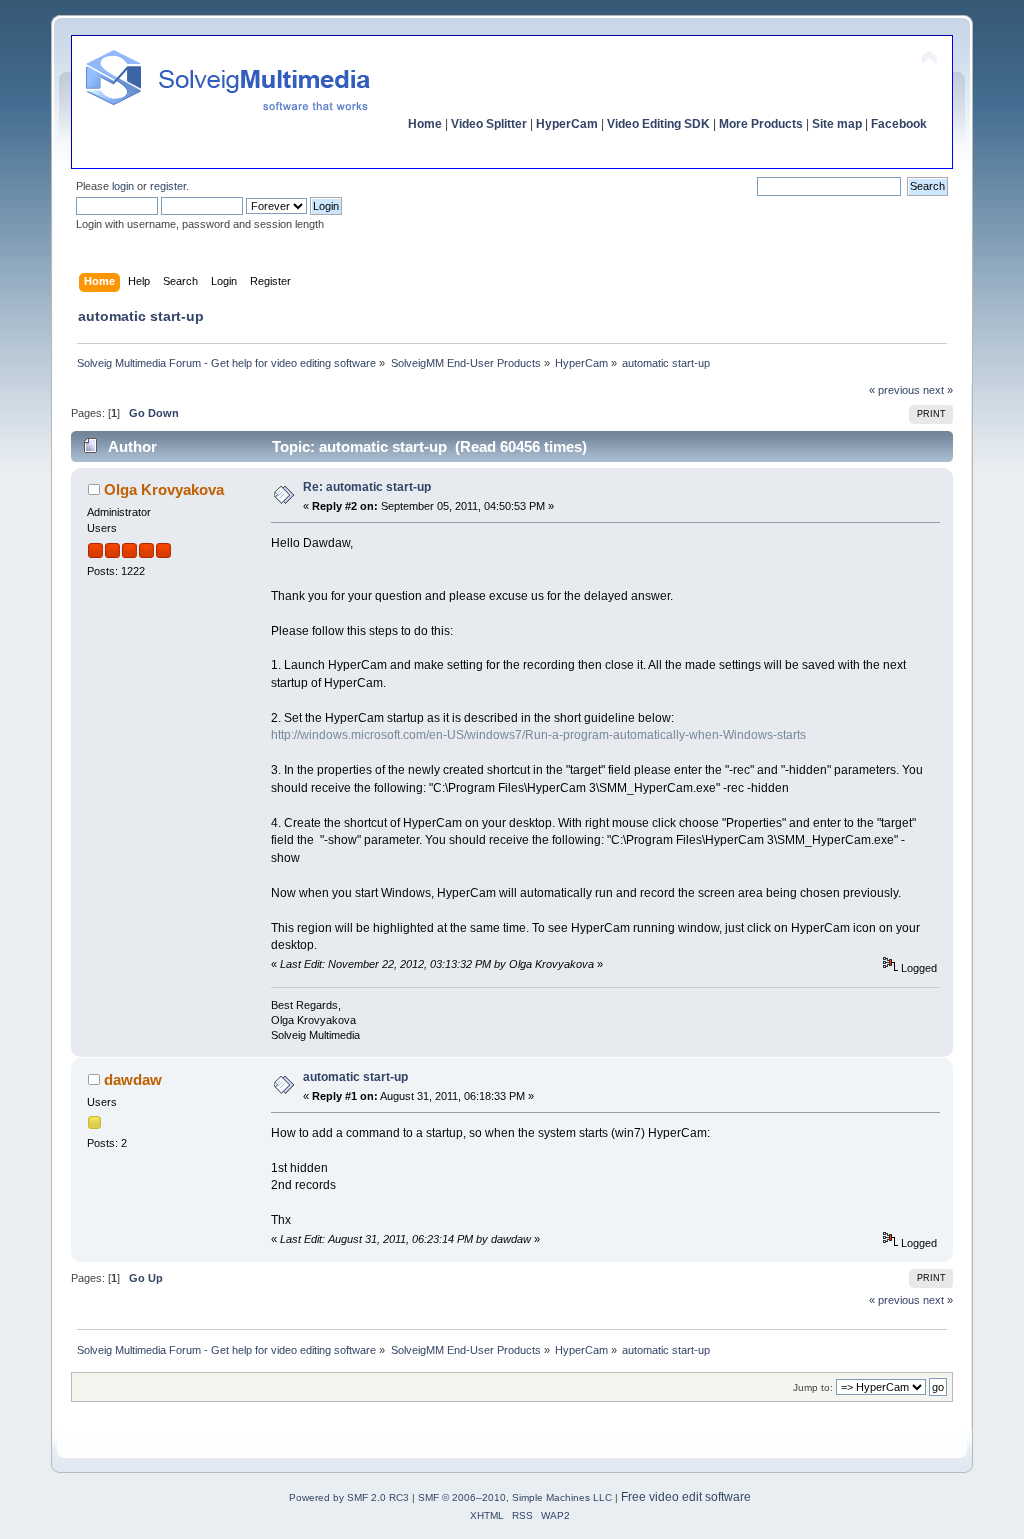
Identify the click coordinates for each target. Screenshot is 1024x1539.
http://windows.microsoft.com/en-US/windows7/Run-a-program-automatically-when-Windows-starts (538, 735)
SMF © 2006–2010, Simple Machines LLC (515, 1497)
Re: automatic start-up (367, 487)
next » (938, 390)
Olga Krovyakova (164, 489)
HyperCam (567, 124)
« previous (894, 390)
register (168, 186)
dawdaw (133, 1079)
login (123, 186)
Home (425, 124)
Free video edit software (686, 1497)
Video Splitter (489, 124)
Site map (837, 124)
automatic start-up (355, 1077)
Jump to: (813, 1387)
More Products (761, 124)
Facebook (899, 124)
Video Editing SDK (658, 124)
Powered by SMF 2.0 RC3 (349, 1497)
